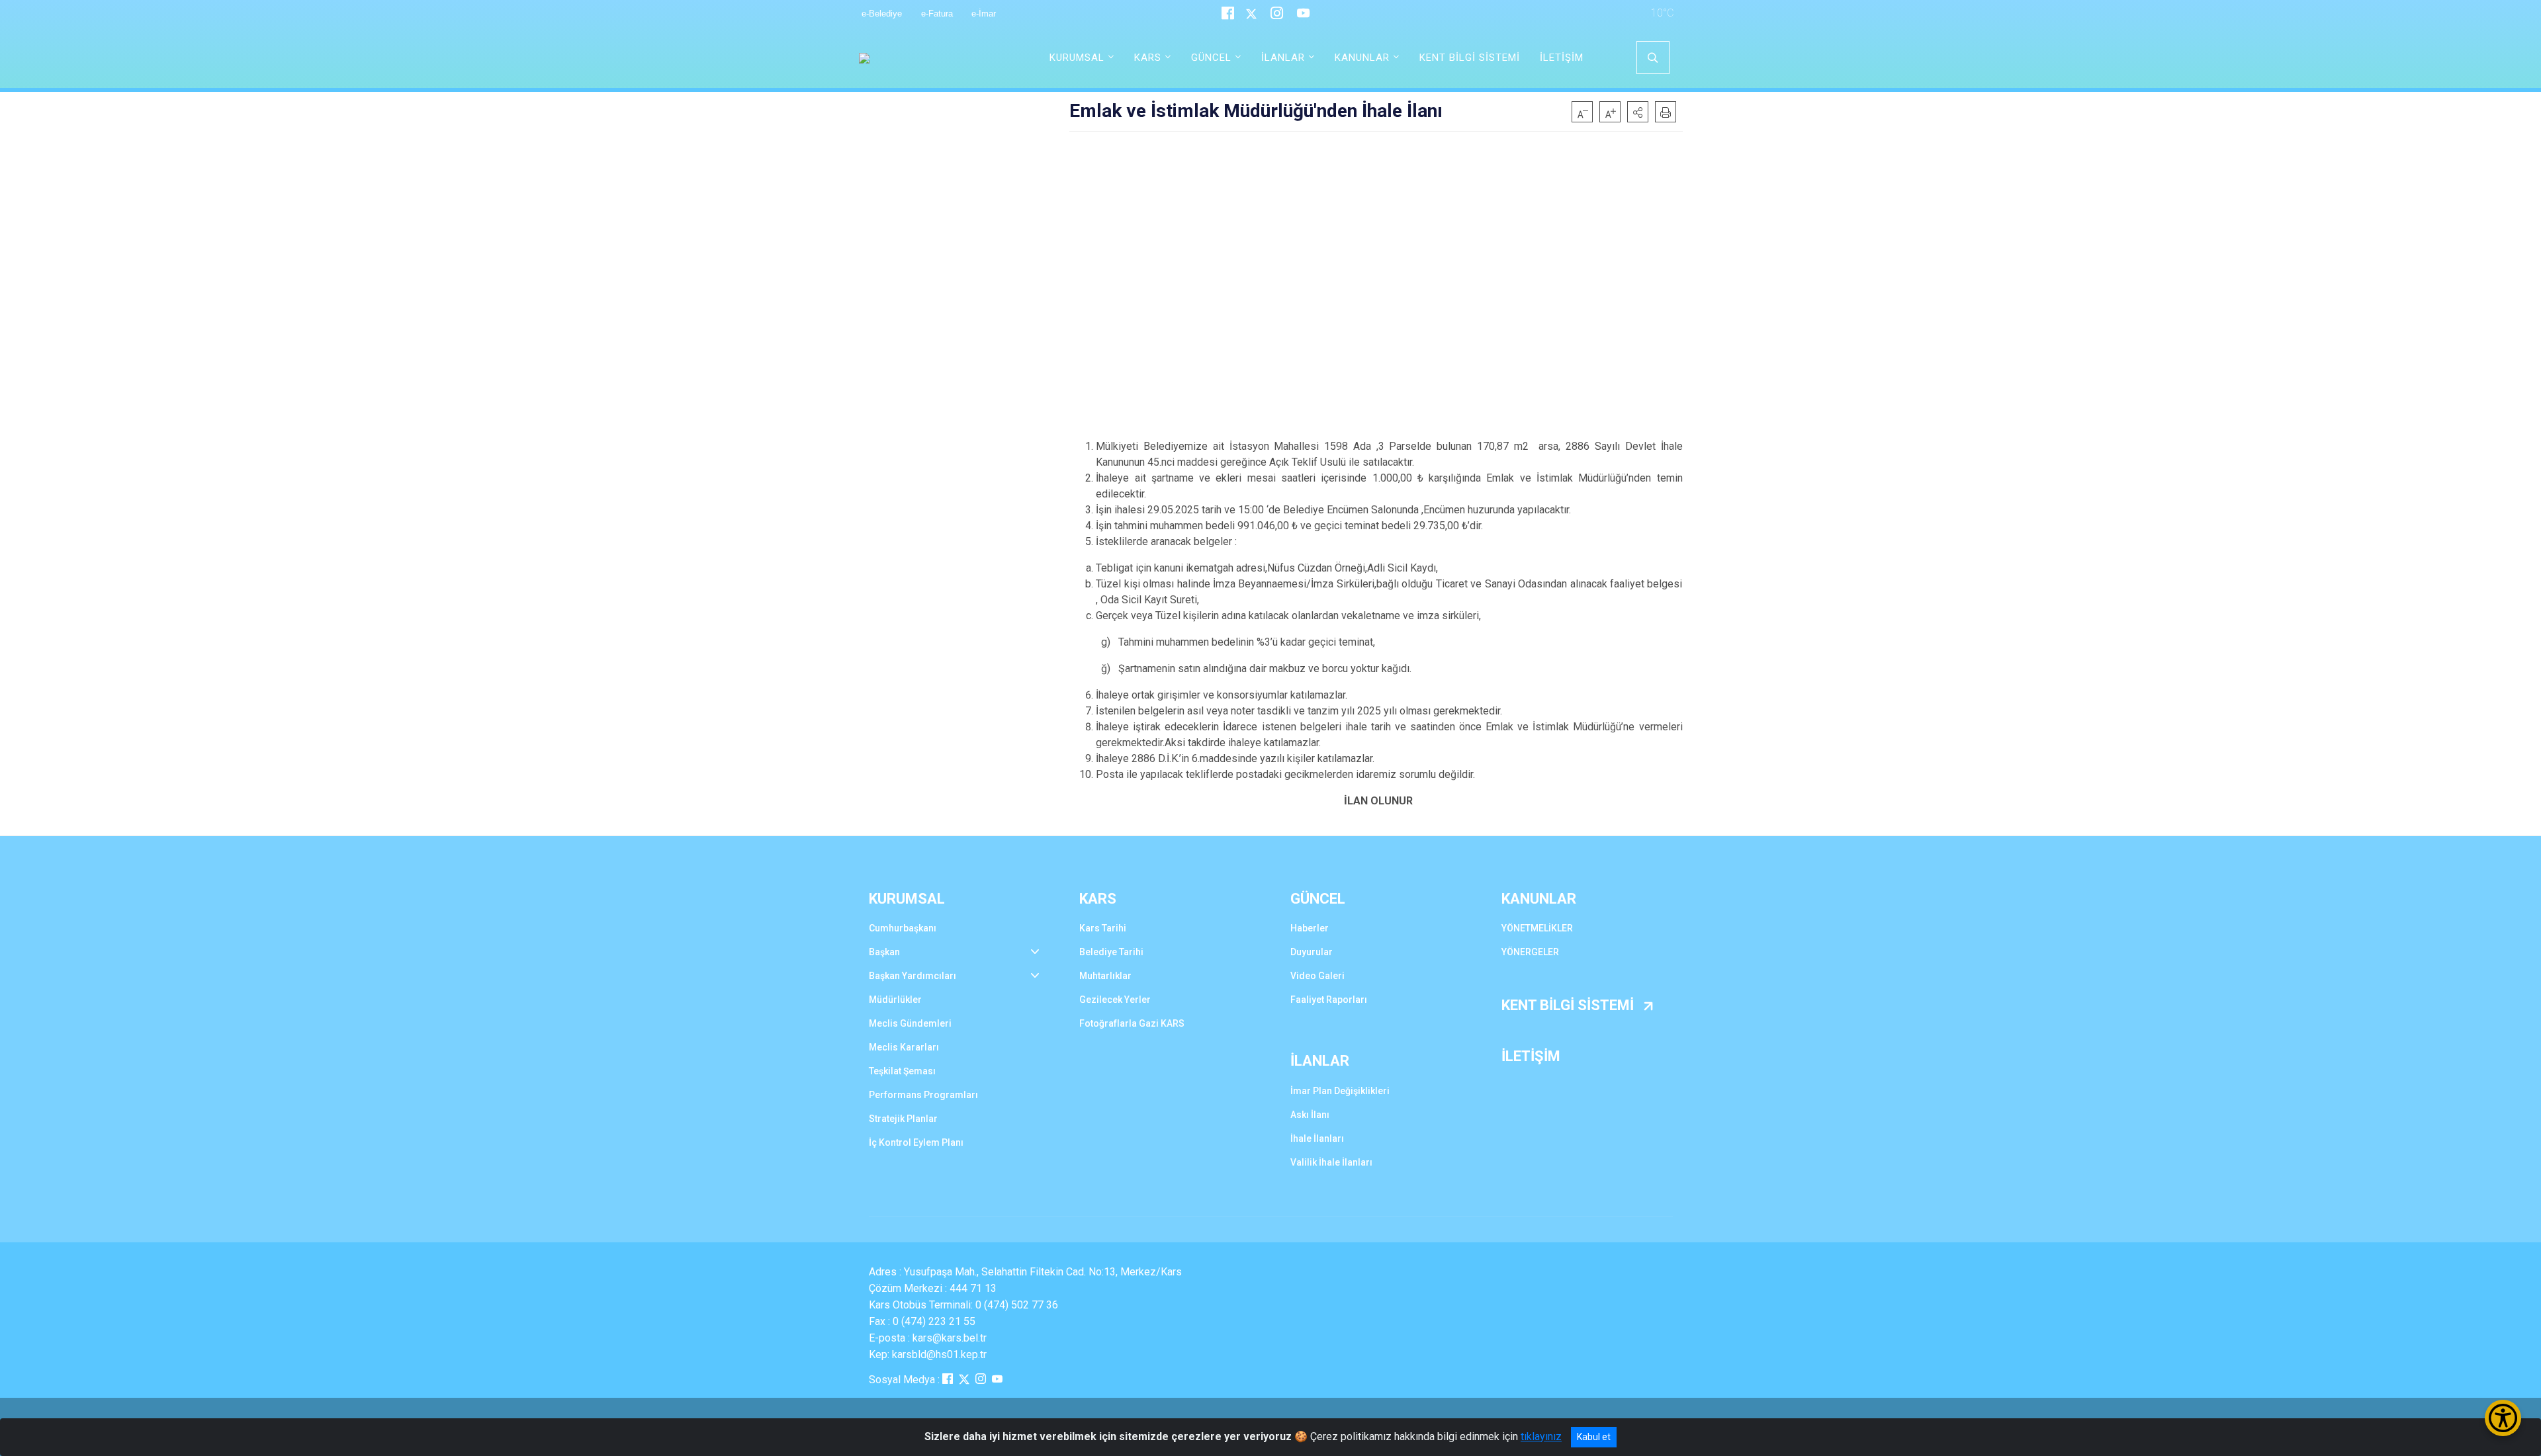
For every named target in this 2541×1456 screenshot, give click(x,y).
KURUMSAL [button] (1077, 58)
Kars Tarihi (1103, 928)
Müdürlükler (895, 1000)
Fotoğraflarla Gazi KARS (1132, 1023)
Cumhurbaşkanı (903, 928)
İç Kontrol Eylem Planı (916, 1142)
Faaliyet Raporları (1329, 1000)
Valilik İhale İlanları (1331, 1162)
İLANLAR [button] (1283, 58)
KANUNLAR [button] (1362, 58)
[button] (1638, 112)
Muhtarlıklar (1105, 976)
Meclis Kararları (904, 1047)
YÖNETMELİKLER (1537, 928)
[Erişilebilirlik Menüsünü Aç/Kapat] (2503, 1418)
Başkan (884, 952)
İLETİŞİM (1562, 58)
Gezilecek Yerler (1115, 1000)
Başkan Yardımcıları (913, 976)
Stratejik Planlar (903, 1119)
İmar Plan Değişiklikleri (1340, 1091)
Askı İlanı (1310, 1115)
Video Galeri (1317, 976)
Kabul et (1594, 1437)
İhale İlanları (1317, 1138)
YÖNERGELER (1530, 952)
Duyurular (1312, 952)
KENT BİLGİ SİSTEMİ (1470, 58)
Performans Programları (923, 1095)
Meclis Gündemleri (910, 1023)
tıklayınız (1541, 1436)
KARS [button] (1148, 58)
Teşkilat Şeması (902, 1071)
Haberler (1310, 928)
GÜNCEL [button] (1211, 58)
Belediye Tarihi (1111, 952)
